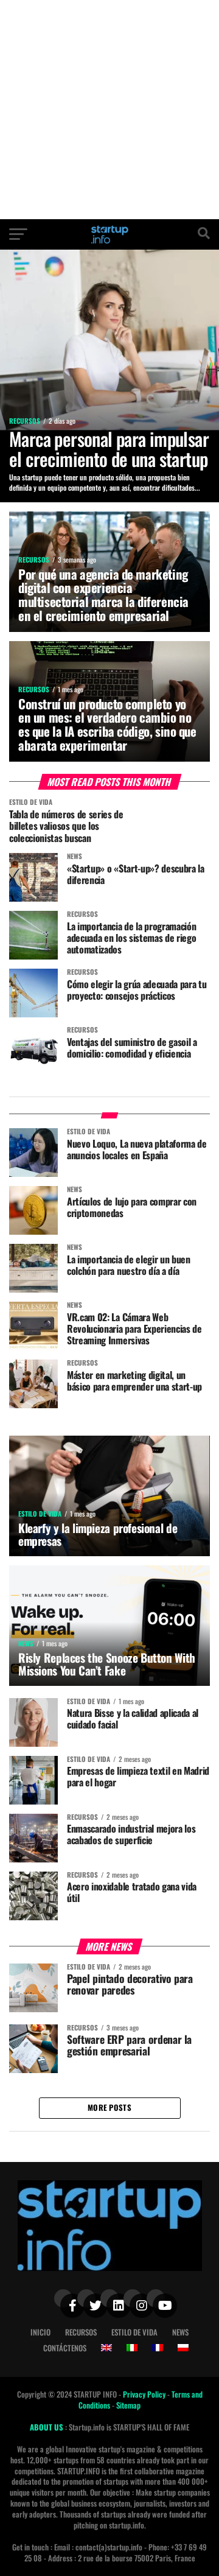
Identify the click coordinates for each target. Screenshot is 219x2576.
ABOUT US (47, 2427)
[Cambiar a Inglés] (106, 2348)
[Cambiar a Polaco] (183, 2348)
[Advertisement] (109, 110)
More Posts (109, 2107)
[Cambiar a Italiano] (132, 2348)
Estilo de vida (134, 2332)
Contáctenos (65, 2348)
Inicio (40, 2332)
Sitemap (128, 2405)
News (180, 2332)
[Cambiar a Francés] (158, 2348)
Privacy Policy (145, 2394)
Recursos (81, 2332)
